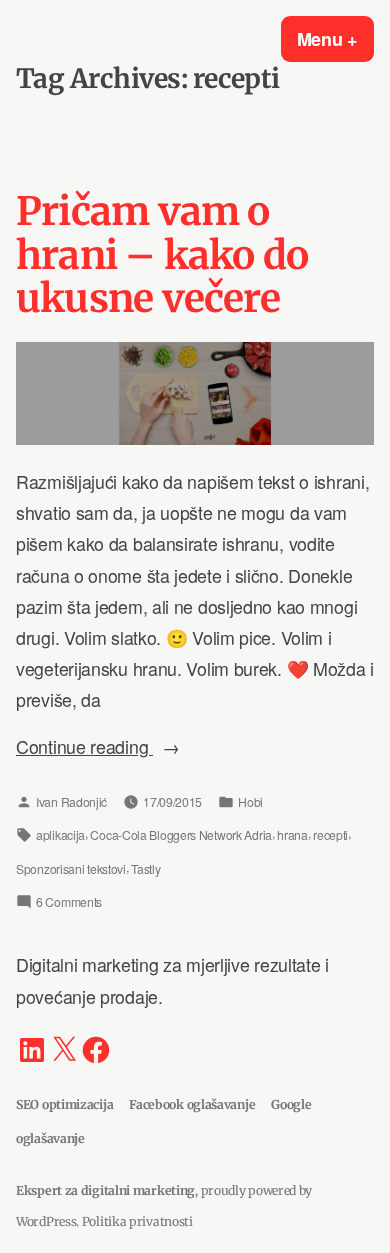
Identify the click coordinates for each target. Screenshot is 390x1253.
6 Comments (69, 904)
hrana (292, 834)
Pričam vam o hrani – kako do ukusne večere (162, 255)
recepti (330, 834)
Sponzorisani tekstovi (71, 868)
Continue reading (114, 747)
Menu (335, 39)
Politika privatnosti (137, 1221)
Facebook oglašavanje (192, 1104)
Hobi (250, 801)
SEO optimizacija (64, 1104)
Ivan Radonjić (71, 801)
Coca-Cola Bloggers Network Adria (181, 834)
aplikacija (60, 834)
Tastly (145, 868)
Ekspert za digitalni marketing (105, 1190)
